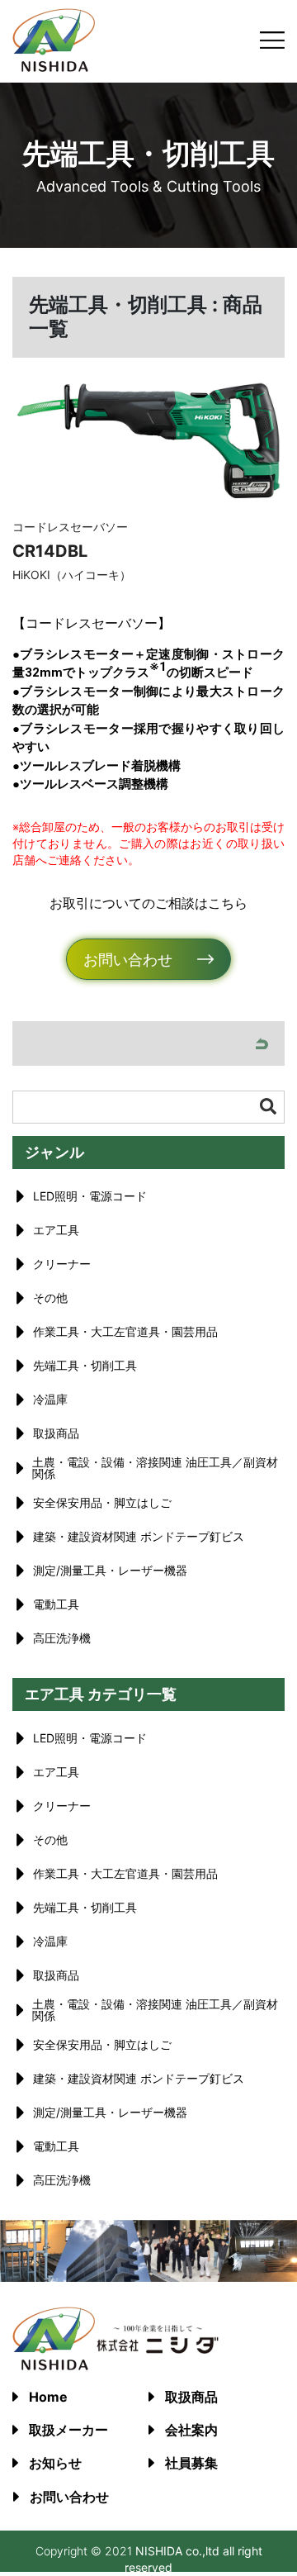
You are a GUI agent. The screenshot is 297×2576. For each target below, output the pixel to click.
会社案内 (191, 2430)
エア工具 (56, 1230)
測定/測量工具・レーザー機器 (110, 1570)
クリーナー (62, 1264)
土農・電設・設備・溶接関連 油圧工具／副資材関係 (155, 1468)
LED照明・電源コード (90, 1196)
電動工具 (56, 1604)
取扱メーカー (68, 2430)
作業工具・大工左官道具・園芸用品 (125, 1331)
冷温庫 (50, 1399)
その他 (50, 1298)
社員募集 (191, 2463)
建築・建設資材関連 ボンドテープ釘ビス (139, 1536)
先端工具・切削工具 (85, 1365)
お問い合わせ (128, 960)
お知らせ (55, 2463)
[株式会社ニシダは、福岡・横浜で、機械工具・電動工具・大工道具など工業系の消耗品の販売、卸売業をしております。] (54, 67)
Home (48, 2397)
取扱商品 (56, 1433)
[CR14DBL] (148, 442)
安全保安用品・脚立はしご (102, 1502)
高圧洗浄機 (62, 1638)
